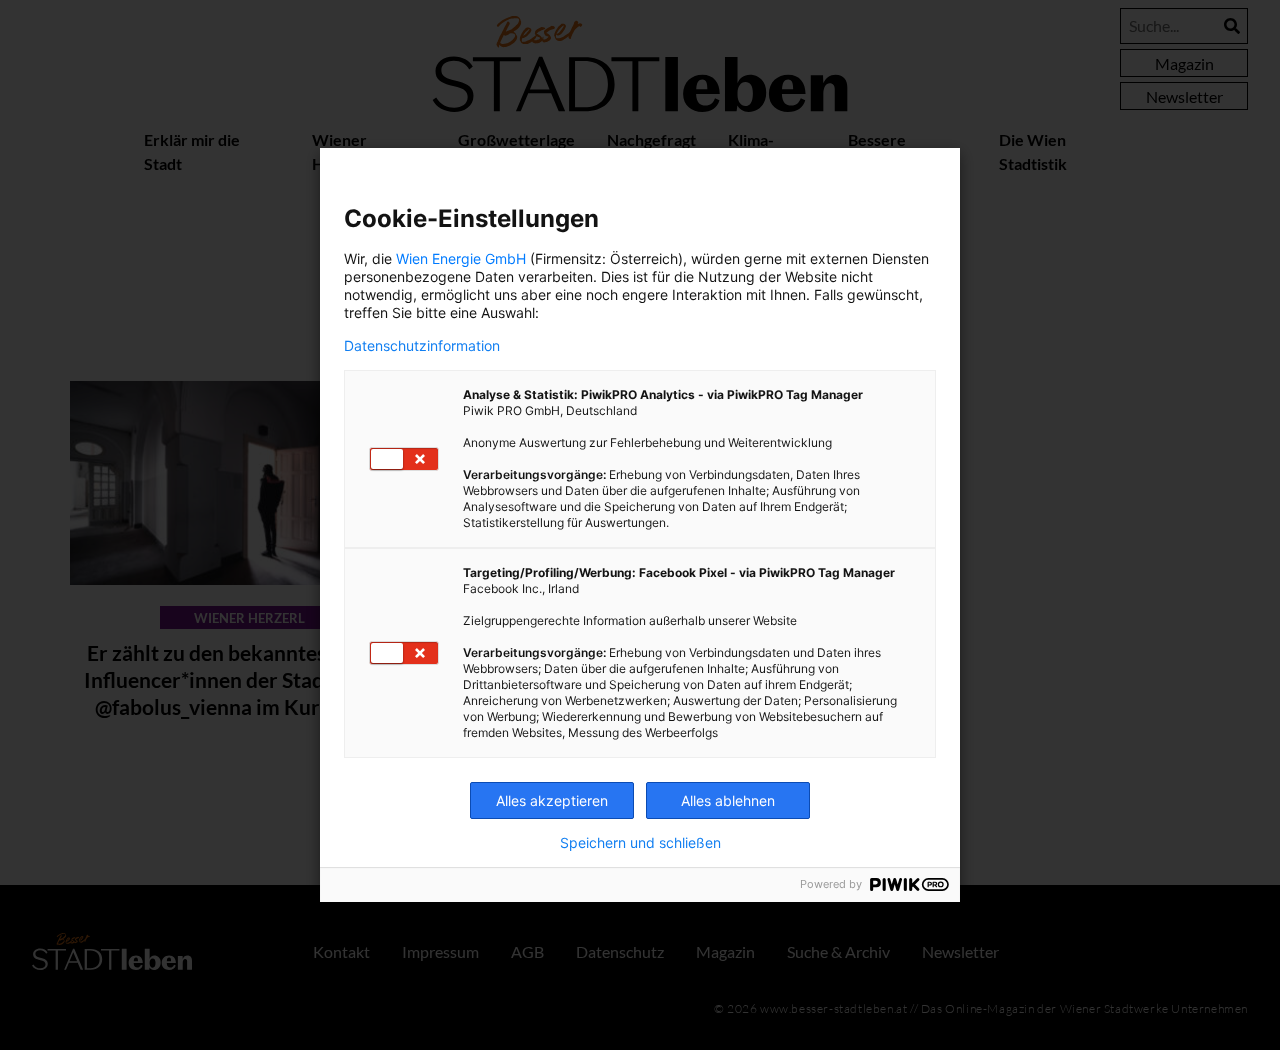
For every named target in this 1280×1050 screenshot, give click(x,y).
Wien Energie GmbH (461, 258)
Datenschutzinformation (422, 346)
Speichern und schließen (640, 843)
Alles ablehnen (728, 800)
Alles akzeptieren (552, 800)
